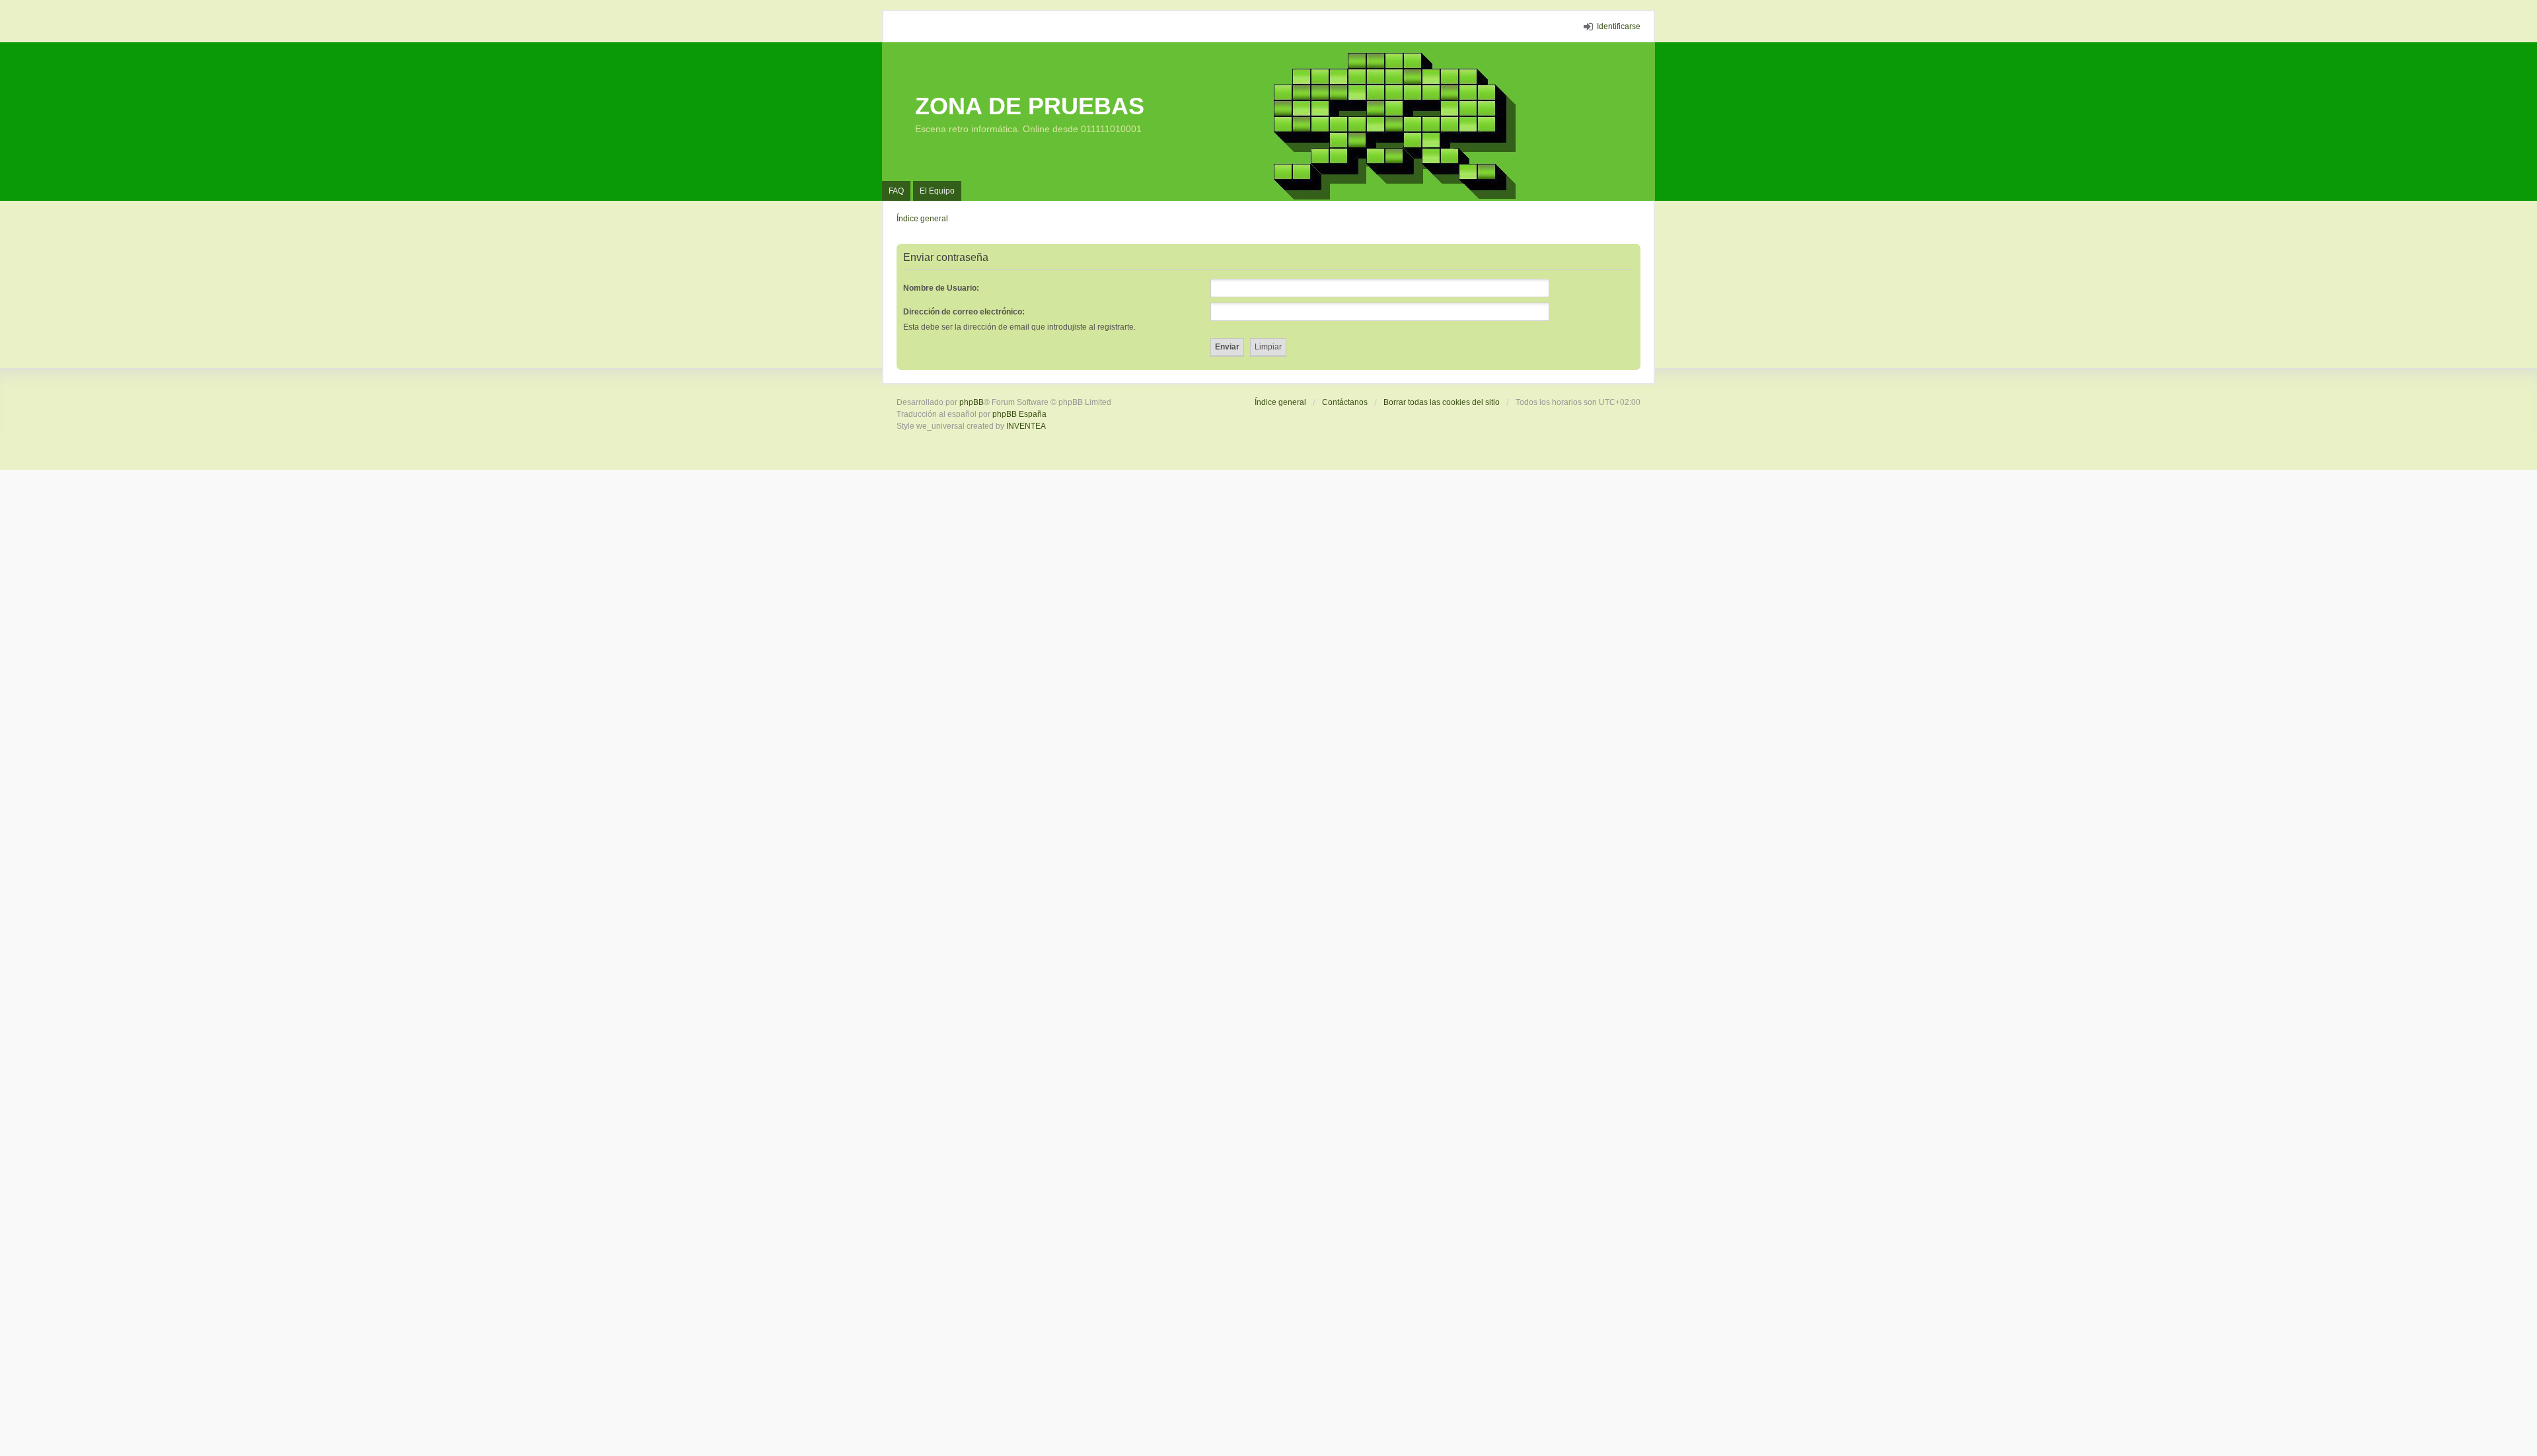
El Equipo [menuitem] (937, 191)
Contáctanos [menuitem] (1345, 402)
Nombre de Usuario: (941, 288)
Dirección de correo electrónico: (964, 312)
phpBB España (1019, 414)
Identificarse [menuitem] (1619, 26)
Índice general (1280, 402)
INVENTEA (1026, 426)
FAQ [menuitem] (896, 191)
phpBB (972, 402)
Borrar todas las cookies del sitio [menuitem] (1442, 402)
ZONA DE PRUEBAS (1030, 106)
